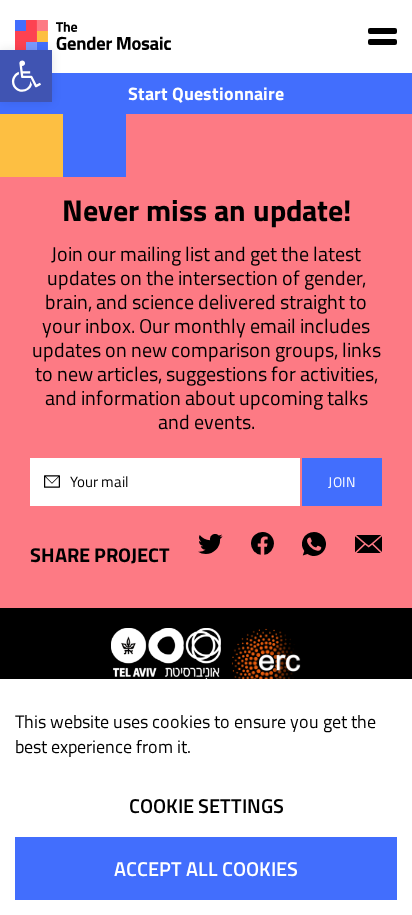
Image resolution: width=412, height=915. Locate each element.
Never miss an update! (206, 210)
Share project (100, 554)
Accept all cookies (206, 868)
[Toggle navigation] (382, 36)
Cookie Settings (206, 805)
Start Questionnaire (206, 93)
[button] (26, 76)
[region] (206, 797)
